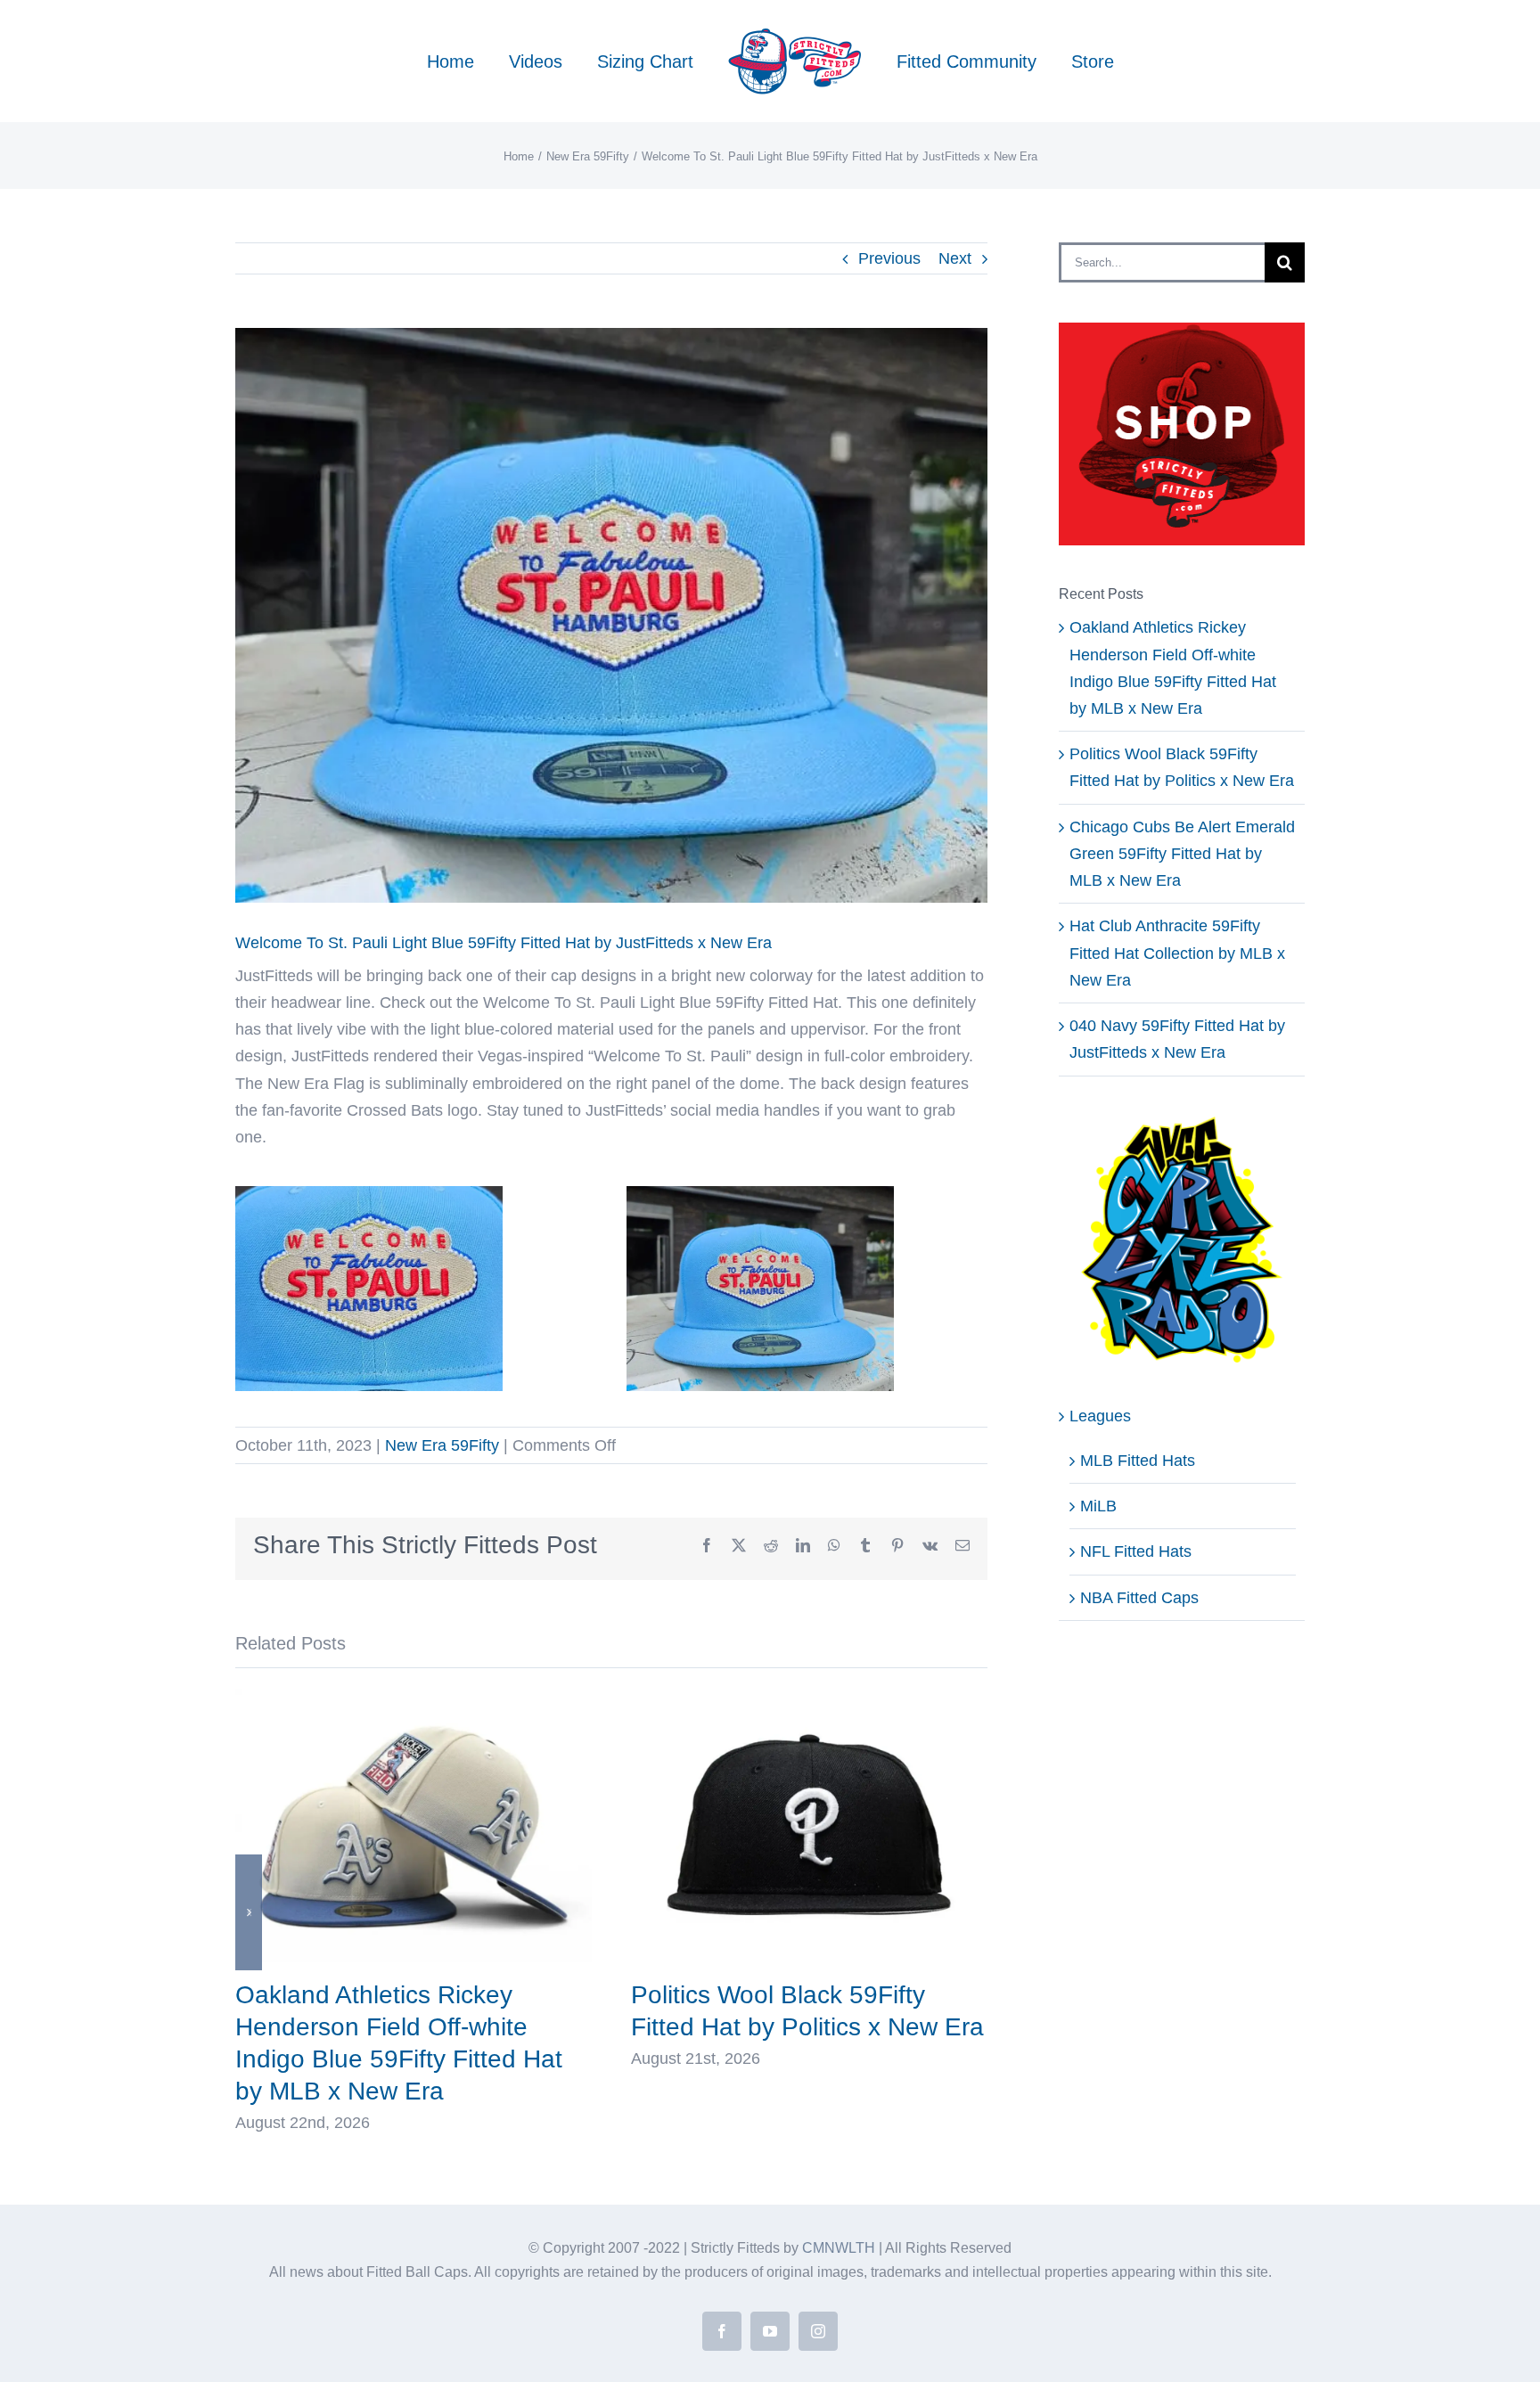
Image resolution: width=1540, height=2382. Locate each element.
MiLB (1098, 1506)
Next (955, 258)
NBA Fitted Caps (1139, 1598)
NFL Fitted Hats (1136, 1551)
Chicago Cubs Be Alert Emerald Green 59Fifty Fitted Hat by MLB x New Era (1182, 854)
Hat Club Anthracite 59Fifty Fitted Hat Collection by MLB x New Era (1177, 953)
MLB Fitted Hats (1138, 1461)
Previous (889, 258)
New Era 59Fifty (442, 1445)
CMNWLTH (839, 2248)
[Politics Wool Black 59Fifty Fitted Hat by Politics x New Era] (809, 1698)
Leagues (1100, 1416)
